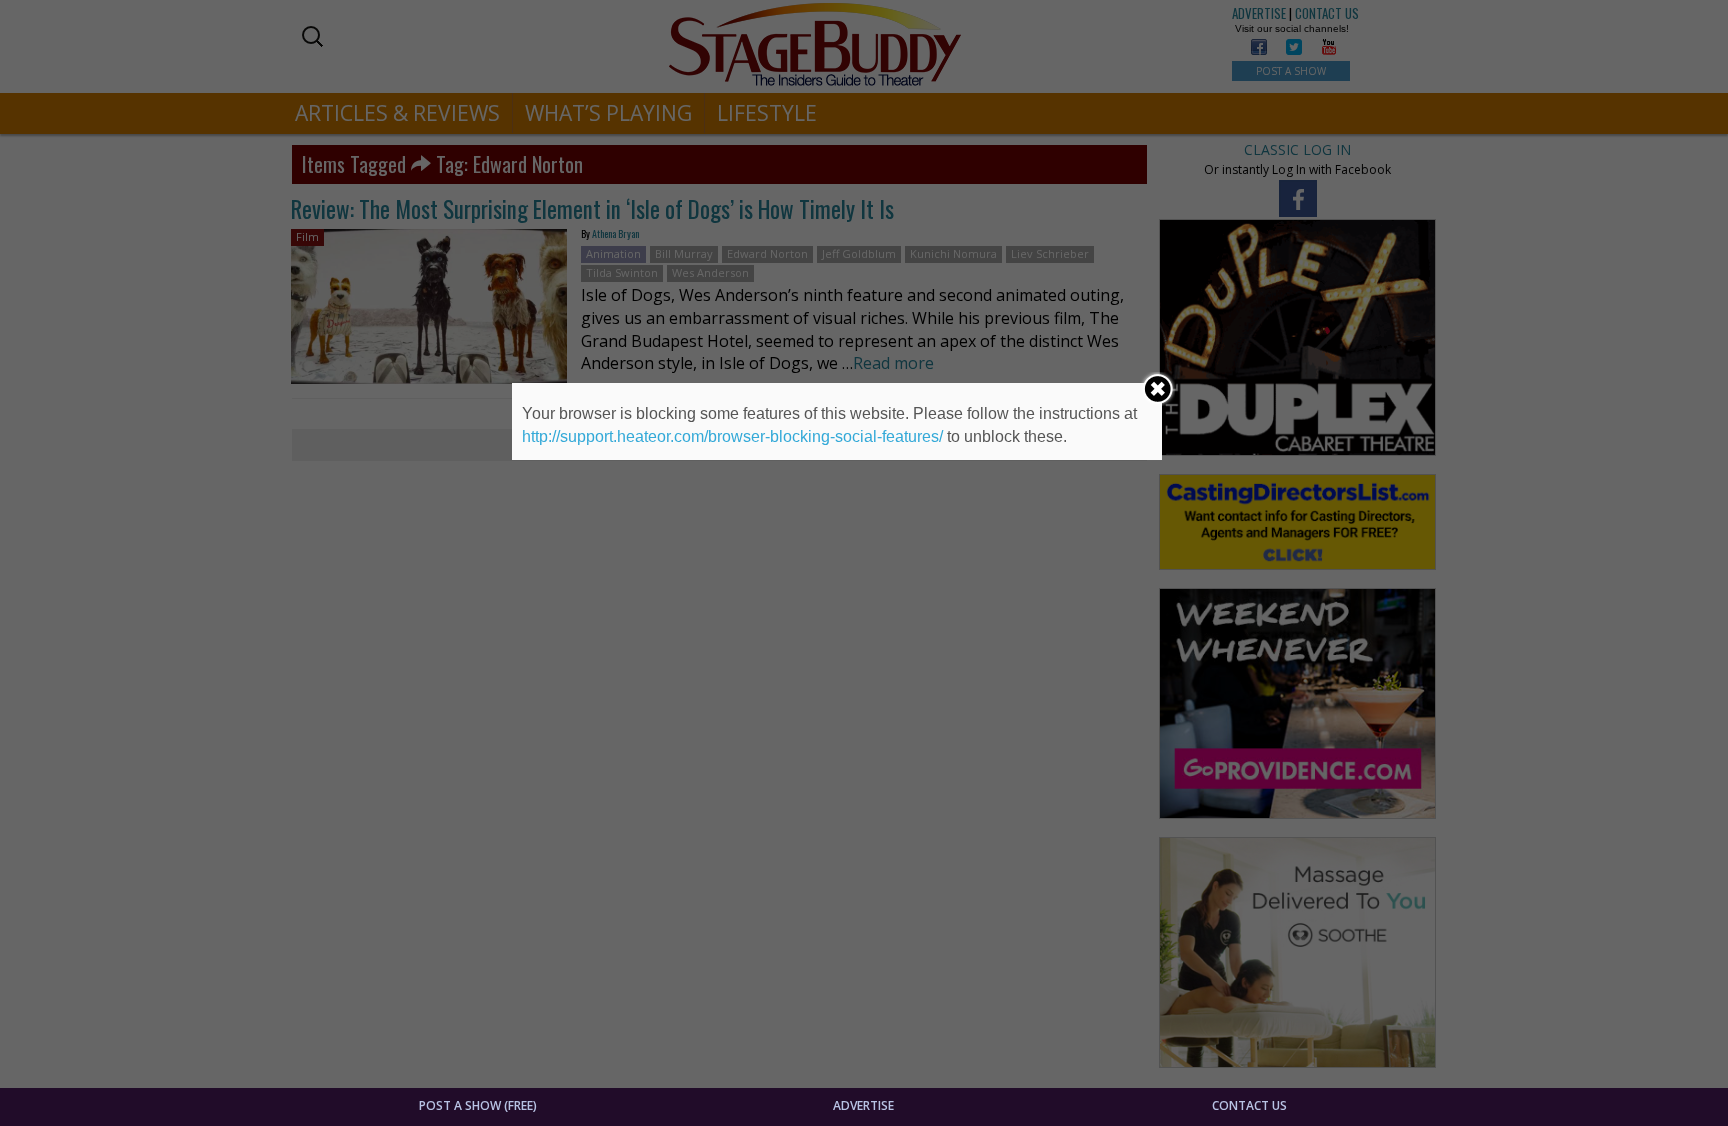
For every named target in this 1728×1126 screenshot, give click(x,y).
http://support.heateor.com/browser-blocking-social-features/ (732, 436)
